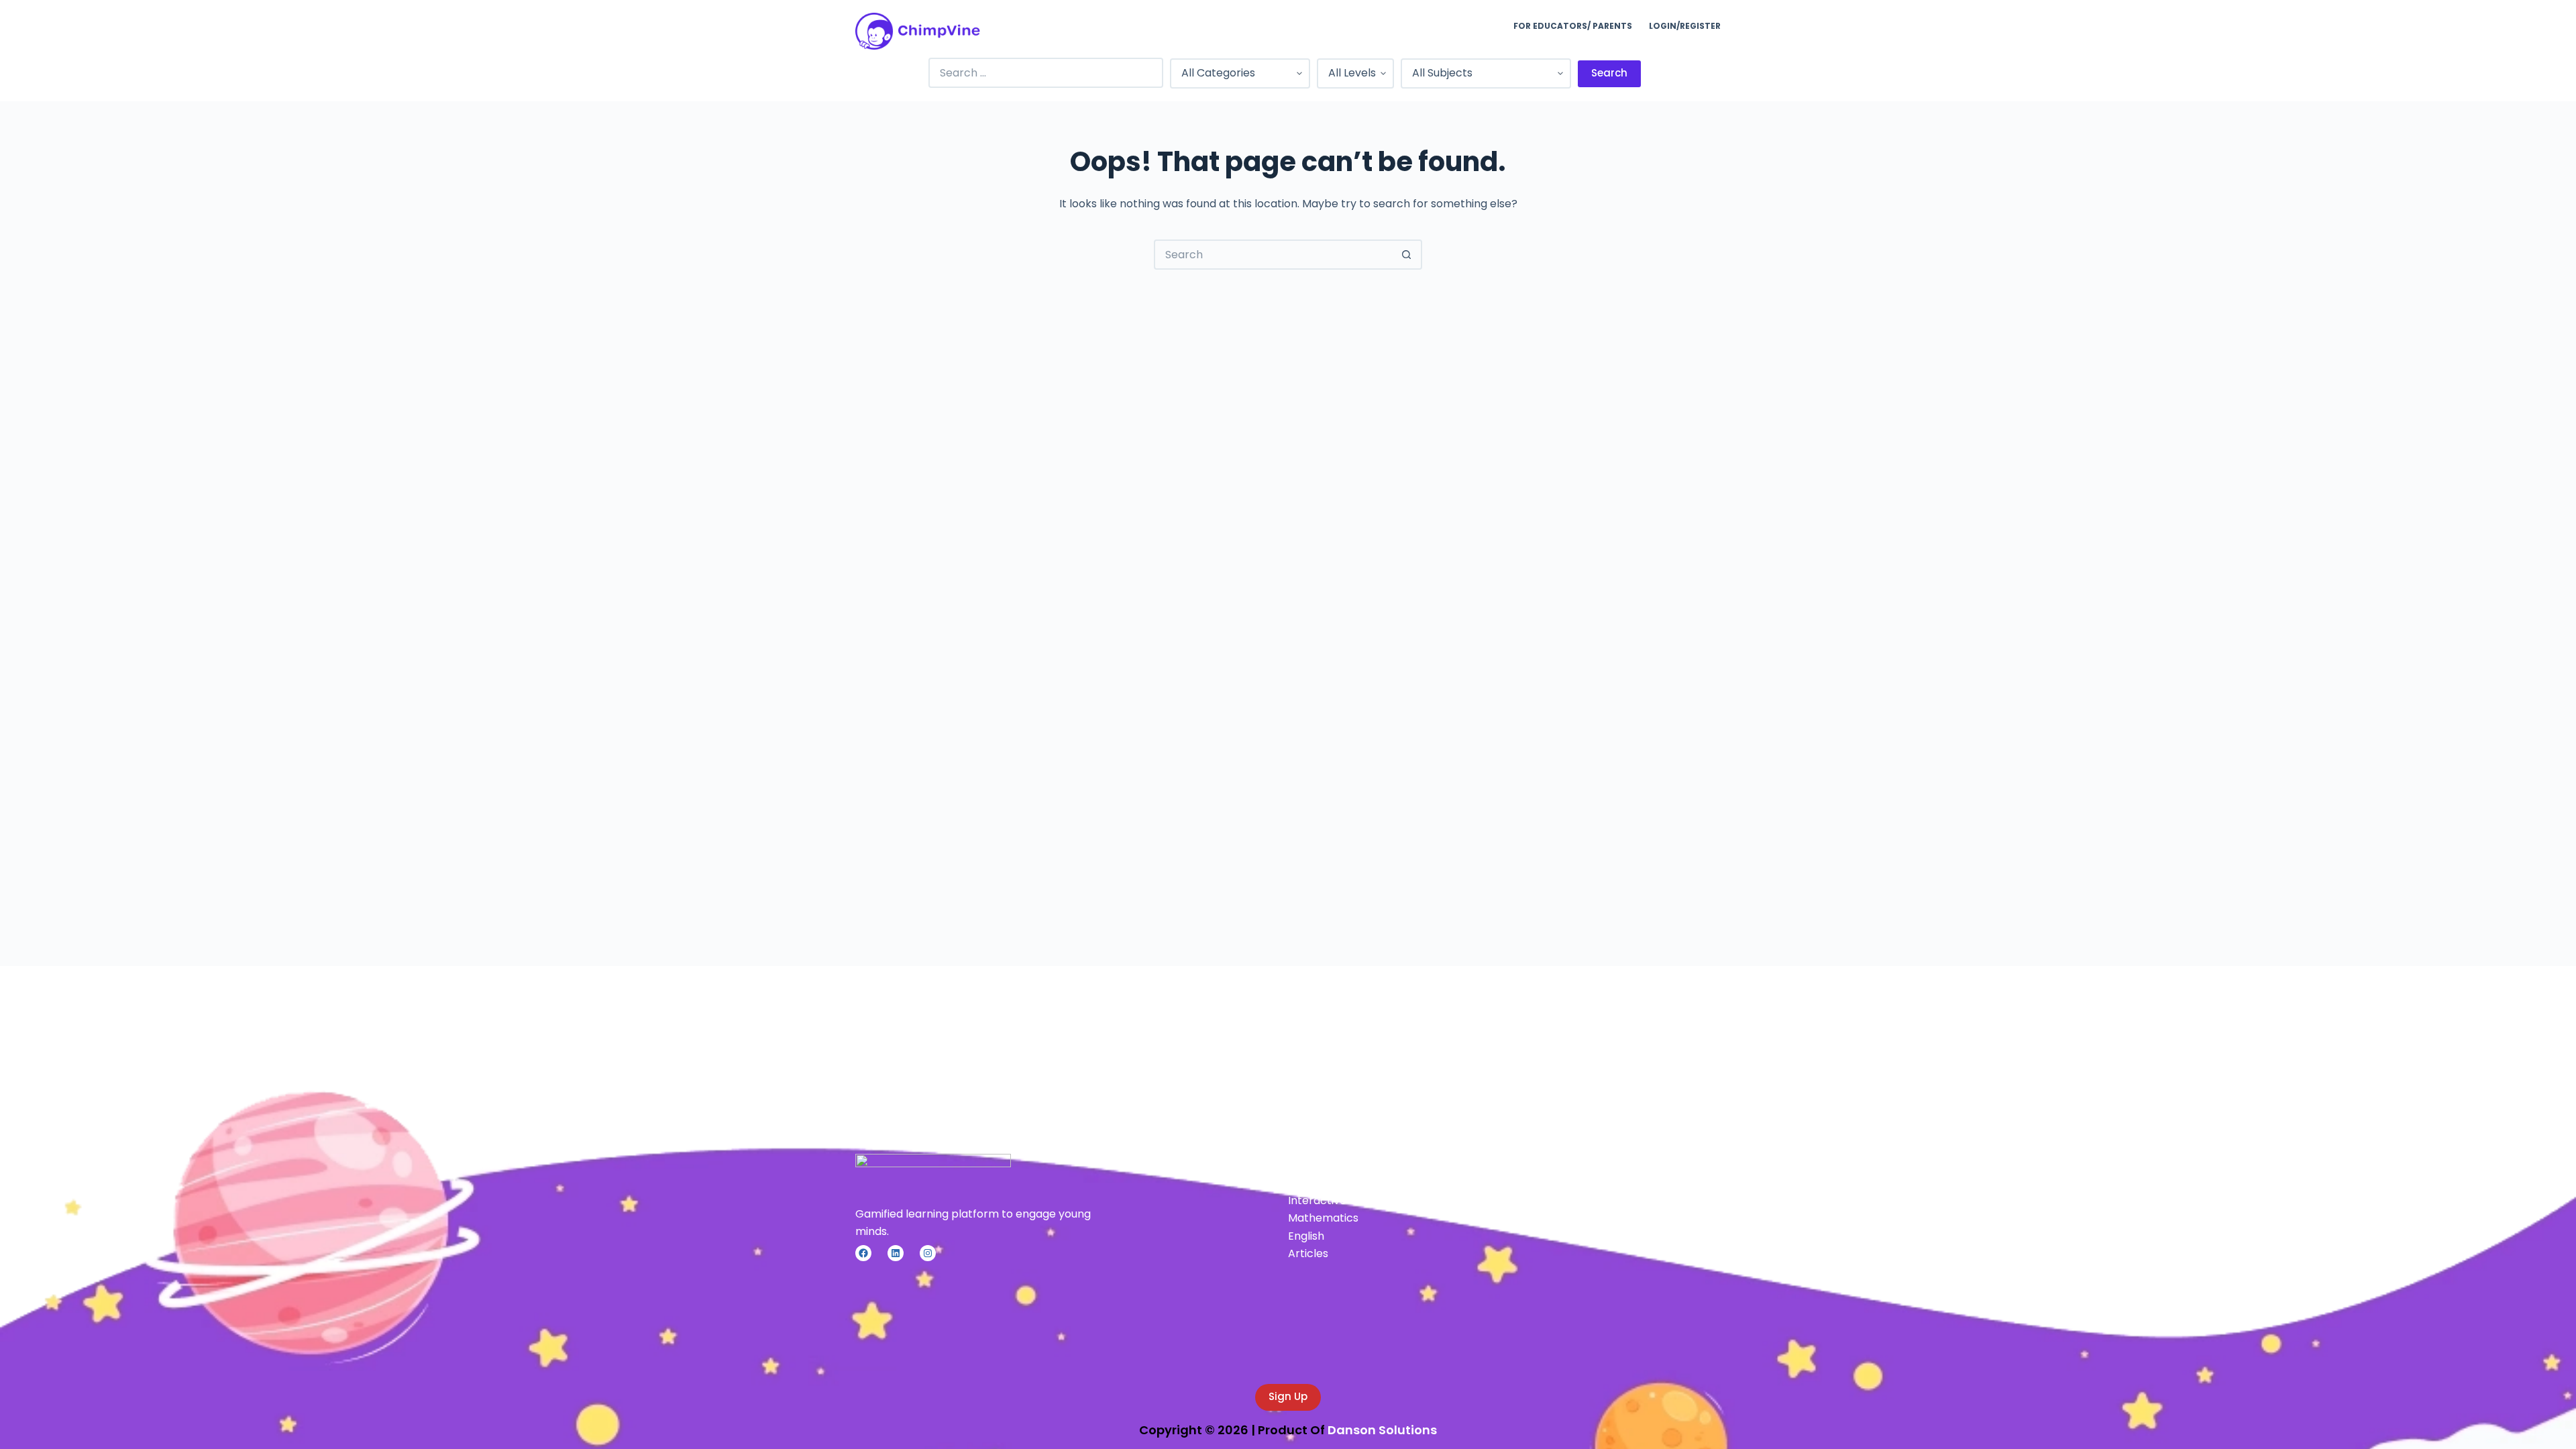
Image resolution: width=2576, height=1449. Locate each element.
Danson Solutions (1382, 1430)
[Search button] (1407, 255)
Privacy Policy (1631, 1183)
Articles (1308, 1253)
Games (1307, 1183)
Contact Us (1624, 1218)
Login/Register (1685, 26)
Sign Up (1288, 1396)
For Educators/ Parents (1573, 26)
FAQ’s (1610, 1200)
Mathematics (1323, 1218)
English (1306, 1236)
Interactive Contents (1343, 1200)
